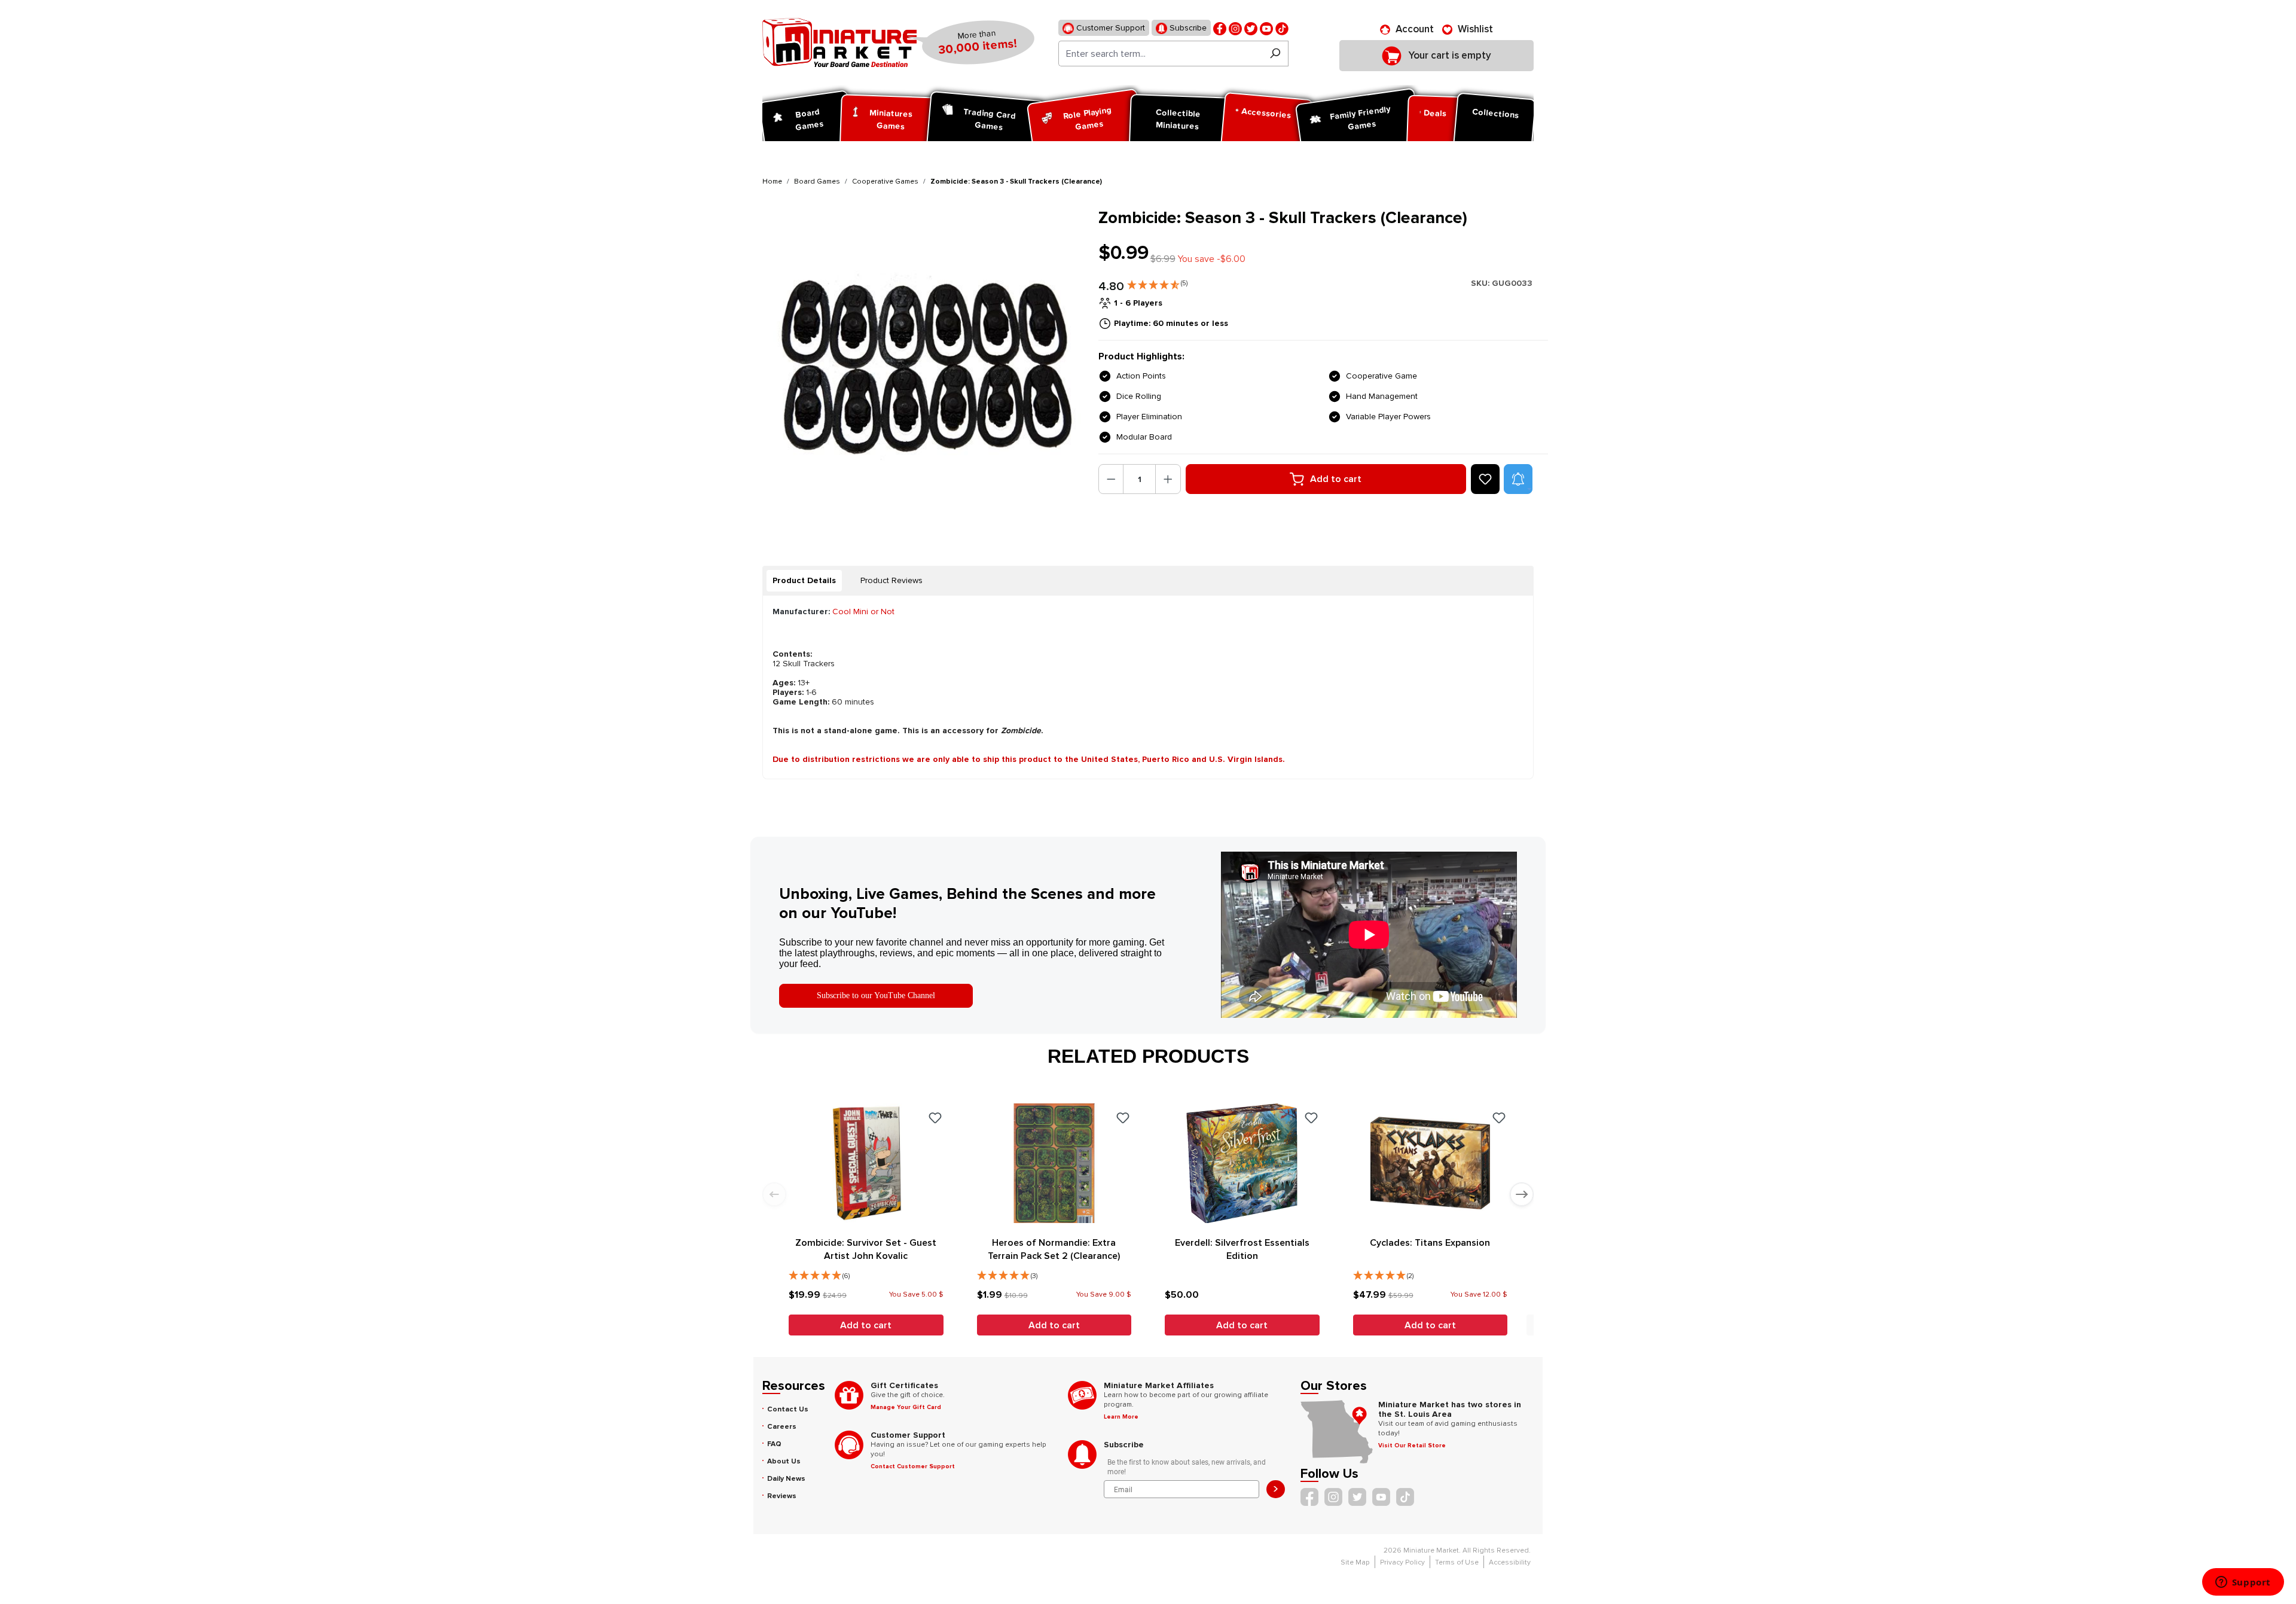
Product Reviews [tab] (891, 580)
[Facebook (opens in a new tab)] (1220, 28)
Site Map (1355, 1562)
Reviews (782, 1496)
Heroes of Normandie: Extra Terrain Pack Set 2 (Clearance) (1054, 1249)
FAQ (774, 1444)
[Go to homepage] (839, 42)
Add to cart (1336, 479)
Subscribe (1187, 28)
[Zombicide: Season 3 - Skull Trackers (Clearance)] (923, 369)
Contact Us (788, 1409)
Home (772, 182)
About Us (784, 1461)
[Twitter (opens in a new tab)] (1251, 28)
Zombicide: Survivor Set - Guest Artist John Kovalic (866, 1249)
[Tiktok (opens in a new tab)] (1282, 28)
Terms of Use (1457, 1562)
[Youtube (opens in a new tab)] (1266, 28)
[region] (923, 369)
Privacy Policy (1402, 1562)
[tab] (804, 581)
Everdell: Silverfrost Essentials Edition (1242, 1249)
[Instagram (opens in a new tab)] (1235, 28)
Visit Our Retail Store (1412, 1446)
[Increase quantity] (1168, 479)
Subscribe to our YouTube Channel (876, 995)
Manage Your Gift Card (906, 1407)
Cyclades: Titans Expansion (1430, 1243)
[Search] (1275, 54)
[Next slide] (1522, 1194)
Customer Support (1109, 28)
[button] (1157, 282)
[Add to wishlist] (1485, 479)
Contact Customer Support (913, 1466)
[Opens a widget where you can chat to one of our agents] (2243, 1583)
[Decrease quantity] (1111, 479)
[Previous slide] (774, 1194)
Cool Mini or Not (863, 612)
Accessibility (1510, 1562)
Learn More (1121, 1417)
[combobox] (1160, 54)
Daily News (786, 1479)
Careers (782, 1427)
